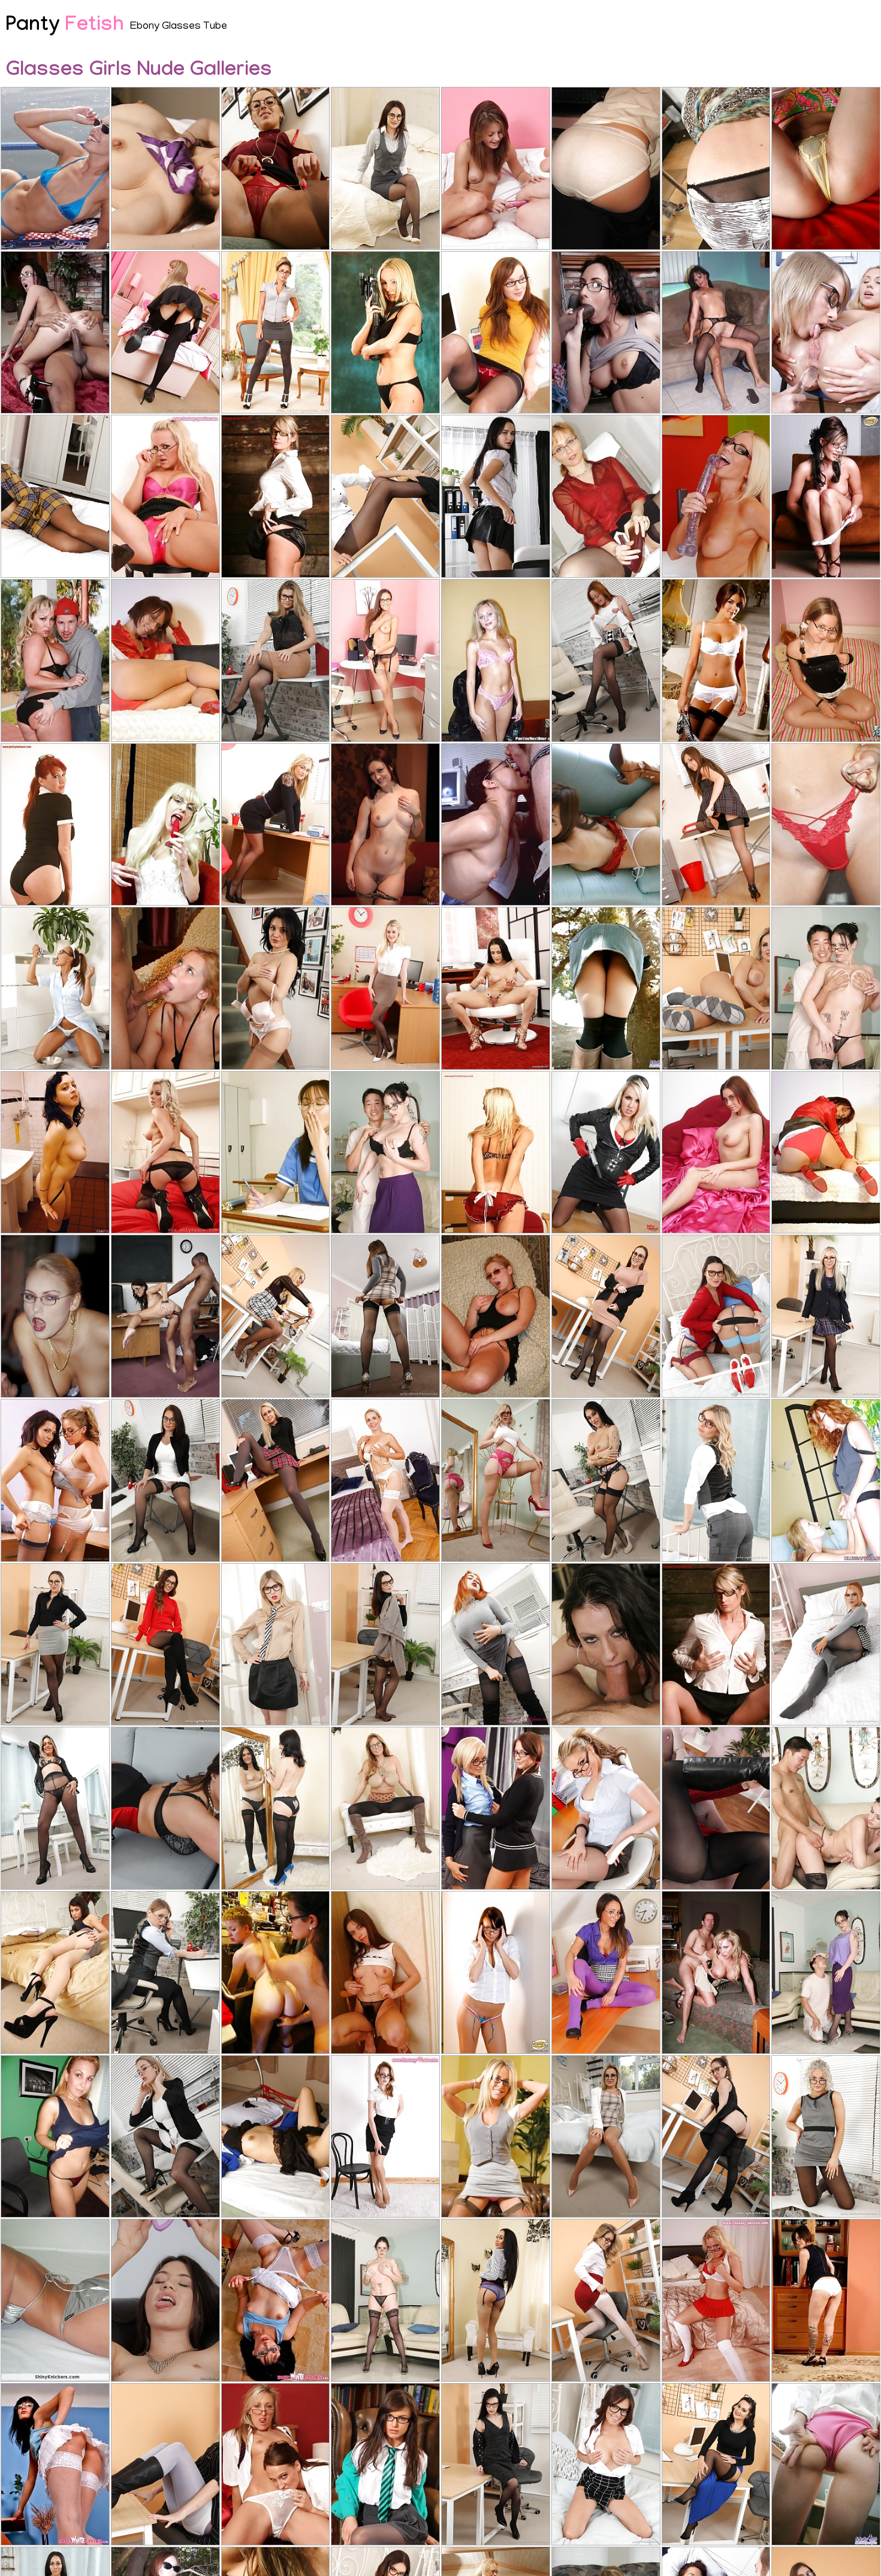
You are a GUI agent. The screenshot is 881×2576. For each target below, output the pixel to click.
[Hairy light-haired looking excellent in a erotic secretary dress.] (606, 1808)
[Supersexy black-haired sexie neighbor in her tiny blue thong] (55, 168)
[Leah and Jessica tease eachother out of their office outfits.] (55, 1480)
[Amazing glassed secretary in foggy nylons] (276, 333)
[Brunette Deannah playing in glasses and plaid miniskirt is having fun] (276, 1808)
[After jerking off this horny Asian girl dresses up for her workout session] (276, 1153)
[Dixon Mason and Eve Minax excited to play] (55, 1153)
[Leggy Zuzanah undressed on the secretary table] (385, 660)
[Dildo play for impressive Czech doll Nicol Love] (496, 988)
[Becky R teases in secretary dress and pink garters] (496, 2137)
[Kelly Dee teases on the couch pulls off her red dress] (165, 660)
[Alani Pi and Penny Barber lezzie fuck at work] (276, 1972)
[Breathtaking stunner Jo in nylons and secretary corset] (496, 333)
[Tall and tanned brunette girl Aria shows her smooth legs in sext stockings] (496, 2300)
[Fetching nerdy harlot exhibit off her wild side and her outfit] (385, 1972)
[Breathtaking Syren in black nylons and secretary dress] (165, 1153)
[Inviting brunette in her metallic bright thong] (55, 2300)
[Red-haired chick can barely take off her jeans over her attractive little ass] (716, 168)
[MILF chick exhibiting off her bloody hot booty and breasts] (385, 1153)
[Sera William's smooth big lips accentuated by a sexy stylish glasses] (276, 1316)
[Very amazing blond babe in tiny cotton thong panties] (826, 825)
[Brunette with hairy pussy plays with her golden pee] (165, 2300)
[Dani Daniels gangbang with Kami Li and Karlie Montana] (385, 825)
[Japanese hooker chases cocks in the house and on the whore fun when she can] (165, 168)
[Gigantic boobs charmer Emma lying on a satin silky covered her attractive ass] (716, 1153)
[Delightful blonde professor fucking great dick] (55, 1316)
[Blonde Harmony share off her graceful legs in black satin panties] (276, 496)
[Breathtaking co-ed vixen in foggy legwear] (165, 333)
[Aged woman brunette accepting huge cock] (496, 825)
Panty (65, 27)
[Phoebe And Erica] (496, 168)
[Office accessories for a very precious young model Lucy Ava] (276, 660)
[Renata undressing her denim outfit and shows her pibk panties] (826, 2300)
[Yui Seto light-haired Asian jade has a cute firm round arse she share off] (826, 168)
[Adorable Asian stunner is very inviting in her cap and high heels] (606, 825)
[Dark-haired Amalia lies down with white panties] (276, 2300)
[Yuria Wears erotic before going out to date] (826, 2465)
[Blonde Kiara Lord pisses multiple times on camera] (716, 496)
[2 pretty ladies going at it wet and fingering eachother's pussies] (826, 1480)
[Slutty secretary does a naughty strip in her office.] (276, 825)
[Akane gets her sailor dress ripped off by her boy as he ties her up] (276, 2137)
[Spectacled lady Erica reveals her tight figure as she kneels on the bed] (716, 2300)
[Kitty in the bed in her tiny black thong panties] (826, 660)
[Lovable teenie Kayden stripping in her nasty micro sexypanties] (496, 1972)
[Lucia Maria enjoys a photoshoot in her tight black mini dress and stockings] (165, 1808)
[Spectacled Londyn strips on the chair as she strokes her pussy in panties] (165, 496)
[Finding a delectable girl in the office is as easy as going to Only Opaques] (716, 2137)
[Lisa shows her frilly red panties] (496, 1153)
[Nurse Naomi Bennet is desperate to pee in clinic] (55, 988)
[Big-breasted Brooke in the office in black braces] (385, 988)
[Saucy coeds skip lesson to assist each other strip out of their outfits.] (496, 1808)
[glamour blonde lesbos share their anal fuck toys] (826, 333)
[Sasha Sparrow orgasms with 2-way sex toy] (496, 496)
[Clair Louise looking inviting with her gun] (385, 333)
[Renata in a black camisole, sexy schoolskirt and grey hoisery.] (276, 1480)
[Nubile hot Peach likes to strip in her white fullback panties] (826, 496)
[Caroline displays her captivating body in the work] (385, 2465)
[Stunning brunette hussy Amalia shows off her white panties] (55, 2465)
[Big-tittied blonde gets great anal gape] (165, 988)
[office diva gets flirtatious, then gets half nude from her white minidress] (606, 660)
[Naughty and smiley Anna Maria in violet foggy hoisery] (606, 1972)
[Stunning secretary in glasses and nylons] (55, 1972)
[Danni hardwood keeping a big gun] (606, 1153)
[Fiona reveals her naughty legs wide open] (716, 1645)
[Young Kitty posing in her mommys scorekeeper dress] (606, 168)
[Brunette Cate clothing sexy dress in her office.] (716, 825)
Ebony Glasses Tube (179, 27)
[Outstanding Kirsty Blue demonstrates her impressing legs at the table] (606, 496)
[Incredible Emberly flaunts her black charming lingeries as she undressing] (55, 825)
